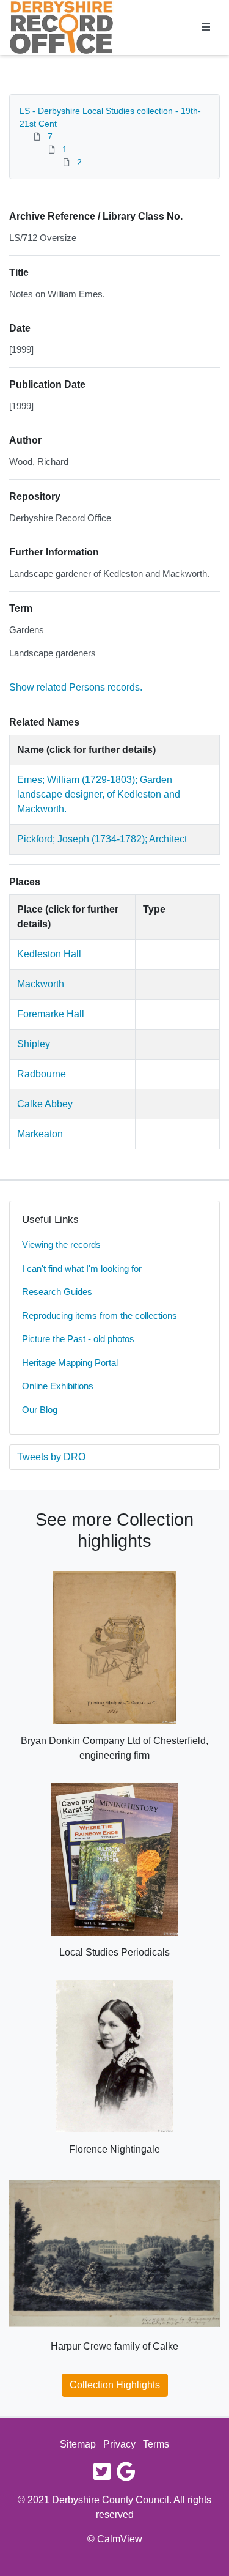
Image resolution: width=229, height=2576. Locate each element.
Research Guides (57, 1292)
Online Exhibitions (58, 1386)
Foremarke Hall (51, 1014)
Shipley (34, 1044)
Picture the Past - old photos (78, 1339)
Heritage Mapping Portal (70, 1363)
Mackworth (41, 984)
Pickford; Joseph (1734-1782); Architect (102, 839)
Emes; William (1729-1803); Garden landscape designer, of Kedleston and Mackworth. (99, 794)
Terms (156, 2444)
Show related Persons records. (76, 687)
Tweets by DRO (51, 1457)
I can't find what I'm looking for (82, 1268)
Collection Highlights (115, 2385)
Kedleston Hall (49, 954)
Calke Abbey (45, 1104)
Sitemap (78, 2444)
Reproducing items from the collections (100, 1316)
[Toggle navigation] (206, 28)
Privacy (119, 2444)
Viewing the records (61, 1245)
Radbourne (42, 1074)
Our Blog (40, 1410)
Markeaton (40, 1134)
